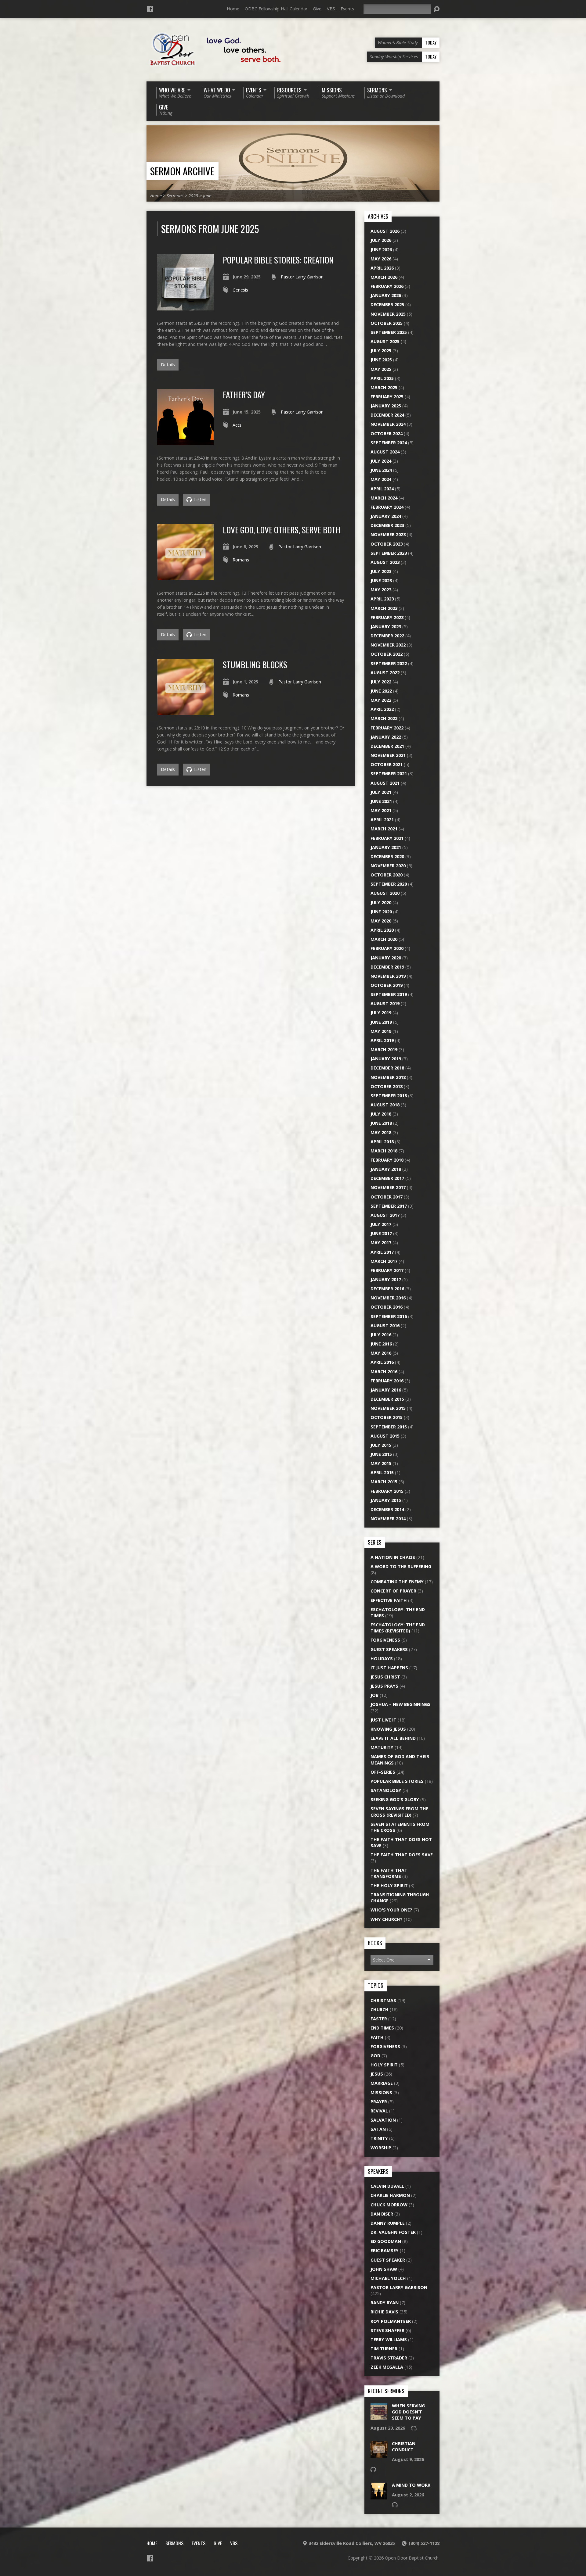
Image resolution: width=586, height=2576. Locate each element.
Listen (200, 499)
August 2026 (385, 231)
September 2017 (389, 1206)
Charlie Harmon (390, 2195)
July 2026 (381, 240)
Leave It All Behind (393, 1738)
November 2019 (388, 976)
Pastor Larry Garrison (302, 277)
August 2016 (385, 1326)
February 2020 (387, 948)
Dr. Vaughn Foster (393, 2232)
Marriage (382, 2083)
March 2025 (384, 387)
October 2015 (387, 1417)
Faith (377, 2037)
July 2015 (381, 1445)
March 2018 (384, 1151)
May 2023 (381, 590)
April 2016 (382, 1362)
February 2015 (387, 1491)
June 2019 (381, 1022)
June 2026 (381, 250)
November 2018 (388, 1077)
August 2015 (385, 1436)
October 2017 (387, 1197)
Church (380, 2010)
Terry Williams (389, 2340)
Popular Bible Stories (397, 1781)
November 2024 (388, 424)
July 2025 (381, 351)
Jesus (377, 2074)
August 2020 (385, 893)
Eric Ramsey (385, 2250)
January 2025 (386, 406)
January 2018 (386, 1169)
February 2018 (387, 1160)
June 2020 (381, 912)
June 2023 (381, 580)
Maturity (382, 1747)
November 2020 (388, 866)
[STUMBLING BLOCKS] (185, 712)
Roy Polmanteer (391, 2321)
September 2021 (389, 774)
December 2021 (387, 746)
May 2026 (381, 259)
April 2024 (382, 489)
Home (233, 9)
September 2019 (389, 994)
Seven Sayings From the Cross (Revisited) (400, 1812)
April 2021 (382, 820)
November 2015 (388, 1408)
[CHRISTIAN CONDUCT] (379, 2455)
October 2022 (387, 654)
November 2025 (388, 314)
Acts (237, 425)
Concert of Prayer (393, 1591)
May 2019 (381, 1031)
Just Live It (383, 1720)
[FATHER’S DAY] (185, 442)
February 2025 (387, 397)
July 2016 (381, 1335)
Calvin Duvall (387, 2186)
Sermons (175, 196)
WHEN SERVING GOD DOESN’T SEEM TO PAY (408, 2412)
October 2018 (387, 1086)
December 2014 (387, 1509)
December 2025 (387, 305)
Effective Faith (389, 1600)
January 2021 (386, 847)
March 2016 (384, 1372)
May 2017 (381, 1243)
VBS (331, 9)
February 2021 (387, 838)
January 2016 (386, 1390)
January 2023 (386, 627)
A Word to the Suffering (401, 1566)
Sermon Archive (182, 171)
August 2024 (385, 452)
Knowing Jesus (388, 1729)
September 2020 (389, 884)
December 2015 (387, 1399)
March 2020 (384, 939)
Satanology (386, 1790)
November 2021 (388, 755)
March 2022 (384, 718)
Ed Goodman (386, 2241)
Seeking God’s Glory (395, 1799)
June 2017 (381, 1233)
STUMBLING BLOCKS (255, 664)
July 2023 (381, 571)
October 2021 (387, 764)
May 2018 (381, 1132)
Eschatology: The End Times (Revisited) (398, 1628)
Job (374, 1695)
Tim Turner (384, 2349)
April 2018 (382, 1142)
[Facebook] (150, 9)
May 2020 (381, 921)
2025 (193, 196)
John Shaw (384, 2269)
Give (317, 9)
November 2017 (388, 1187)
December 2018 (387, 1068)
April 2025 (382, 378)
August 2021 (385, 783)
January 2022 (386, 737)
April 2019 (382, 1040)
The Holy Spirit (389, 1885)
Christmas (383, 2000)
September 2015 (389, 1427)
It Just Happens (389, 1668)
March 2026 (384, 277)
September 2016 (389, 1316)
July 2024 (381, 461)
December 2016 (387, 1289)
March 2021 (384, 829)
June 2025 (381, 360)
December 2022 (387, 636)
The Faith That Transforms (389, 1873)
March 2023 (384, 608)
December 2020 (387, 856)
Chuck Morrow (389, 2205)
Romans (241, 560)
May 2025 (381, 369)
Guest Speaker (388, 2260)
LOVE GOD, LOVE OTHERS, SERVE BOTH (282, 530)
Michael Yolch (388, 2278)
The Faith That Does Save (402, 1855)
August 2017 (385, 1215)
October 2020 (387, 875)
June (207, 196)
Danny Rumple (388, 2223)
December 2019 (387, 967)
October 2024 (387, 434)
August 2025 (385, 341)
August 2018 (385, 1105)
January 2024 (386, 516)
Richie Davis (384, 2312)
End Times (382, 2028)
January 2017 (386, 1279)
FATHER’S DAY (244, 394)
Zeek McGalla (387, 2367)
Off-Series (383, 1772)
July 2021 (381, 792)
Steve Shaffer (387, 2330)
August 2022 (385, 673)
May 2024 (381, 479)
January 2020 (386, 958)
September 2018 (389, 1096)
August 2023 (385, 562)
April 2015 (382, 1473)
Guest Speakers (389, 1649)
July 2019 (381, 1013)
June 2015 (381, 1454)
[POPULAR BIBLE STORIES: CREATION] (185, 307)
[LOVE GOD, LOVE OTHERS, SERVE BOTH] (185, 577)
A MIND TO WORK (411, 2485)
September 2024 (389, 443)
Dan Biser (382, 2214)
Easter (379, 2019)
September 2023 (389, 553)
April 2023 (382, 599)
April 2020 (382, 930)
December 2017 (387, 1178)
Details (168, 365)
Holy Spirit (384, 2065)
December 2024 (387, 415)
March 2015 (384, 1482)
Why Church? (387, 1919)
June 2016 (381, 1344)
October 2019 (387, 985)
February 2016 (387, 1381)
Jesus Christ (385, 1677)
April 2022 (382, 709)
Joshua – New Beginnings (401, 1704)
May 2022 (381, 700)
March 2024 (384, 498)
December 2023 (387, 525)
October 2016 (387, 1307)
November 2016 (388, 1298)
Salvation (383, 2120)
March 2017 (384, 1261)
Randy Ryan (385, 2303)
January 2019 (386, 1059)
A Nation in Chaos (393, 1557)
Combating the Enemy (397, 1582)
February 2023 (387, 617)
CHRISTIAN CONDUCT (404, 2447)
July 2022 (381, 682)
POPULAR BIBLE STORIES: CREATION (278, 260)
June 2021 (381, 801)
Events (347, 9)
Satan (378, 2129)
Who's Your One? (391, 1910)
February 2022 (387, 728)
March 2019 (384, 1050)
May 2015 (381, 1463)
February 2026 (387, 286)
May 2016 (381, 1353)
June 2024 (381, 470)
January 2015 (386, 1500)
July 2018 (381, 1114)
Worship (381, 2148)
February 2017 (387, 1270)
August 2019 (385, 1003)
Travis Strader (389, 2358)
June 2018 (381, 1123)
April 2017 (382, 1252)
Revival (379, 2111)
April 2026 (382, 268)
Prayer (379, 2102)
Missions (381, 2092)
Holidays (382, 1659)
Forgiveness (385, 1640)
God (375, 2056)
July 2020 (381, 903)
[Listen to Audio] (414, 2428)
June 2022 (381, 691)
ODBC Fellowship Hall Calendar (276, 9)
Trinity (379, 2138)
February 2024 (387, 507)
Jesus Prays (384, 1686)
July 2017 (381, 1224)
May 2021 (381, 810)
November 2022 (388, 645)
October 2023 (387, 544)
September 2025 (389, 332)
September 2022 (389, 663)
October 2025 (387, 323)
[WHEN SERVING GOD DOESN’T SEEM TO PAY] (379, 2417)
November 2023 (388, 534)
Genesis (240, 290)
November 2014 (388, 1519)
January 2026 (386, 295)
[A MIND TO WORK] (379, 2496)
